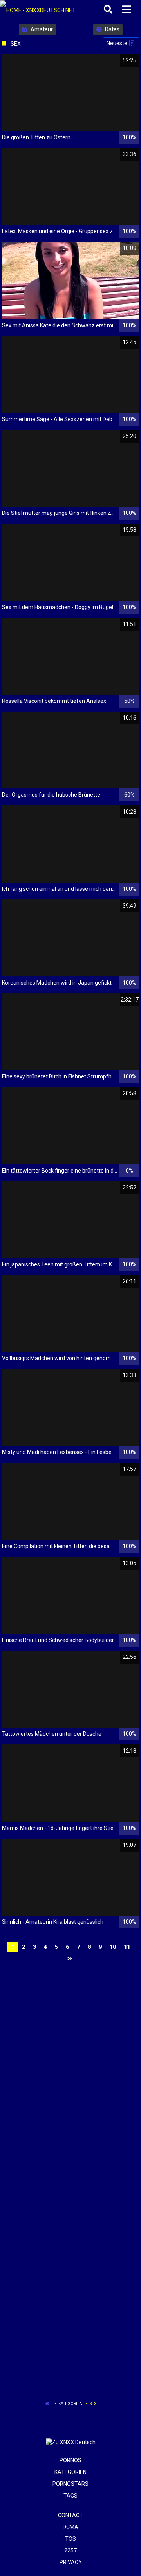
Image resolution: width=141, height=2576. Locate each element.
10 (113, 1947)
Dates (112, 29)
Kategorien (70, 2404)
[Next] (71, 1959)
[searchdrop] (109, 10)
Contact (70, 2515)
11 (127, 1947)
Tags (70, 2496)
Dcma (70, 2527)
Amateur (41, 29)
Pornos (70, 2460)
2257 (70, 2550)
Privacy (71, 2562)
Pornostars (70, 2484)
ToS (70, 2539)
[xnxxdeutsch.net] (40, 10)
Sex (93, 2404)
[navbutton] (128, 10)
